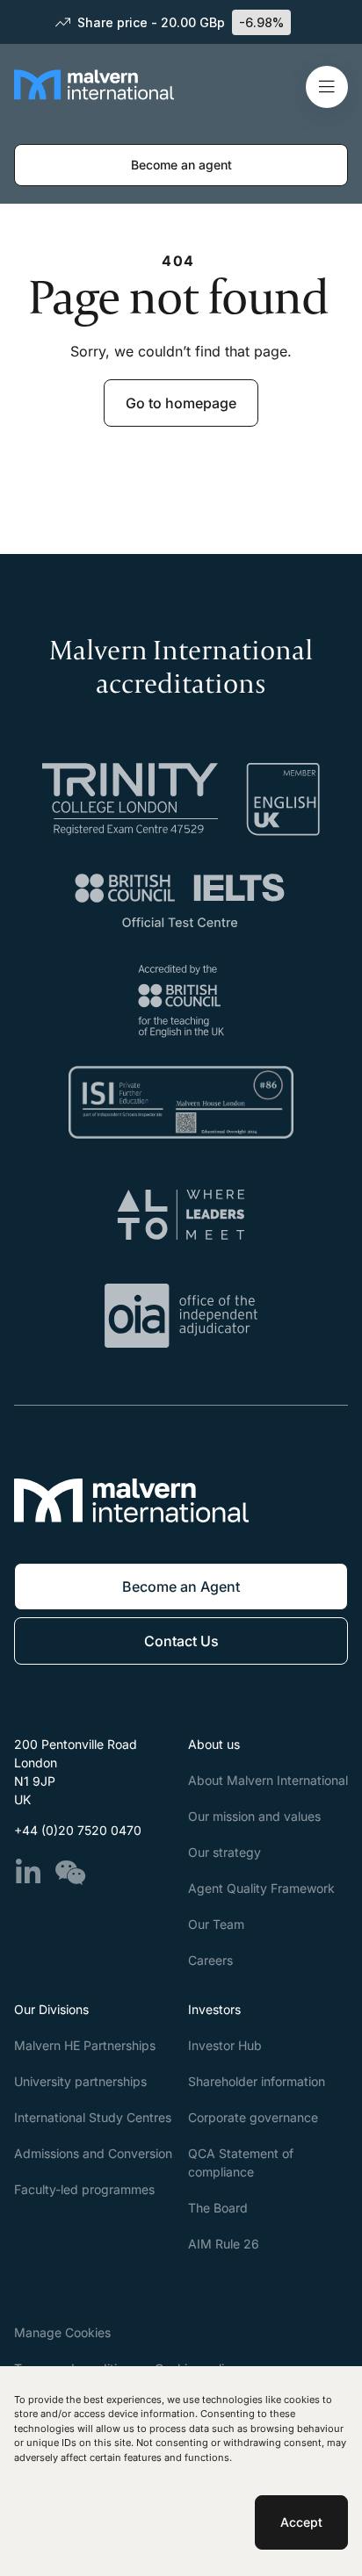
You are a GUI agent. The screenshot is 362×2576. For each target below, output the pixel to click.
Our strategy (224, 1852)
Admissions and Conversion (93, 2153)
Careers (210, 1960)
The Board (218, 2208)
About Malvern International (268, 1780)
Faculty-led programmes (84, 2189)
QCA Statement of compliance (241, 2162)
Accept (301, 2522)
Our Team (216, 1924)
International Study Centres (93, 2117)
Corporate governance (253, 2117)
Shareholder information (257, 2081)
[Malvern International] (94, 99)
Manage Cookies (62, 2332)
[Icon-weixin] (70, 1873)
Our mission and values (254, 1816)
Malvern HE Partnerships (85, 2045)
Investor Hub (225, 2045)
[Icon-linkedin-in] (28, 1873)
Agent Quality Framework (261, 1888)
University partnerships (80, 2081)
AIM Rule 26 (224, 2244)
